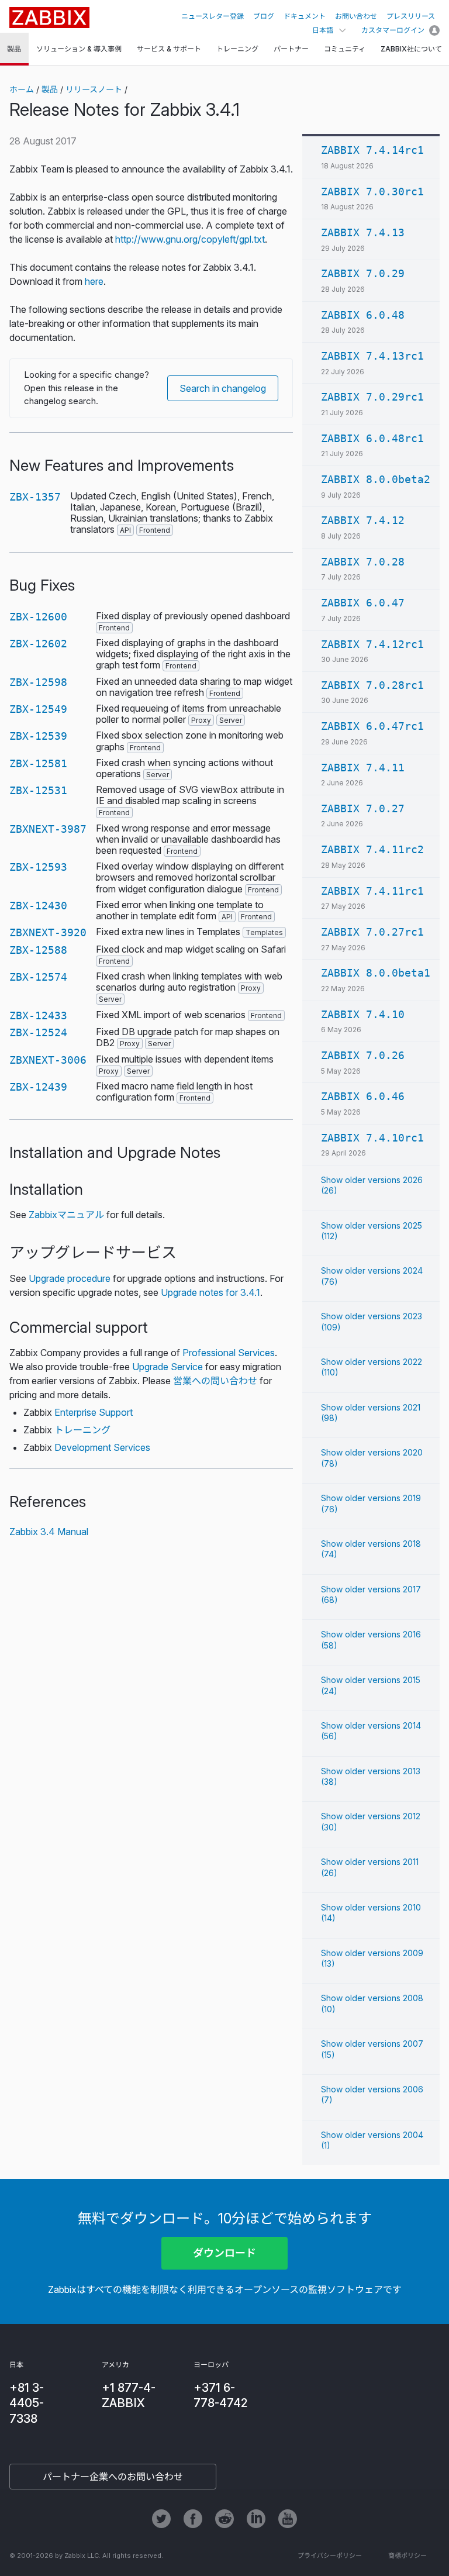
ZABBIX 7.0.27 (363, 808)
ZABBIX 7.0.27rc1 (372, 932)
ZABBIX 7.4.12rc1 (372, 644)
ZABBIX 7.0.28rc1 (372, 685)
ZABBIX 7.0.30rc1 (372, 192)
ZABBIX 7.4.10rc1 (372, 1138)
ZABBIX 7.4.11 (363, 768)
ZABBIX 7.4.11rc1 (372, 891)
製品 (50, 89)
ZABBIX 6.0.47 (363, 603)
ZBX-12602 (38, 644)
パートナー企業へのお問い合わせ (113, 2477)
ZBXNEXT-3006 (48, 1060)
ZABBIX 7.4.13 (363, 232)
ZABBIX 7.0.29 (363, 273)
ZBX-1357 (35, 497)
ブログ (264, 16)
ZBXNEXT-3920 (48, 932)
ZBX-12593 (38, 867)
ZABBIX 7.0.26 (363, 1055)
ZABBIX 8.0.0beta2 (376, 479)
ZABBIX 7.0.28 (363, 562)
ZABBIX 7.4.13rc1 (372, 356)
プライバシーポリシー (330, 2556)
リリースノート (94, 89)
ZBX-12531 (38, 790)
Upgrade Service (167, 1367)
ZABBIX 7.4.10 (363, 1014)
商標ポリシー (407, 2556)
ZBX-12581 (38, 763)
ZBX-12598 (38, 682)
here (94, 281)
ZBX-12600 (38, 617)
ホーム (22, 89)
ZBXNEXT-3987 (48, 829)
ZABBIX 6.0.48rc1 (372, 438)
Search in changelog (223, 388)
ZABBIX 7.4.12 (363, 520)
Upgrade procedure (70, 1278)
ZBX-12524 (38, 1032)
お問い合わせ (356, 16)
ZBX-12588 (38, 950)
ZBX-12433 (38, 1015)
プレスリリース (411, 16)
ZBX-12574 (38, 977)
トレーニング (82, 1430)
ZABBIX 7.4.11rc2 (372, 849)
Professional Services (229, 1353)
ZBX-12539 (38, 736)
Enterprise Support (94, 1412)
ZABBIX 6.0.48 (363, 315)
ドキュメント (305, 16)
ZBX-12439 (38, 1087)
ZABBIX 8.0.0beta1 (376, 973)
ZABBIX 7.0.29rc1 (372, 397)
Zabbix (49, 18)
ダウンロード (224, 2253)
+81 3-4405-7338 (27, 2403)
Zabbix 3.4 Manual (49, 1532)
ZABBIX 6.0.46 (363, 1096)
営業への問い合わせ (215, 1381)
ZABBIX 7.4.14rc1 (372, 150)
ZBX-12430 (38, 906)
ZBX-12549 (38, 709)
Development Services (102, 1447)
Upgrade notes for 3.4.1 (210, 1292)
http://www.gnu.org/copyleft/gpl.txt (190, 239)
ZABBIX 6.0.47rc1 (372, 726)
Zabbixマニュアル (66, 1215)
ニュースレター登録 (213, 16)
